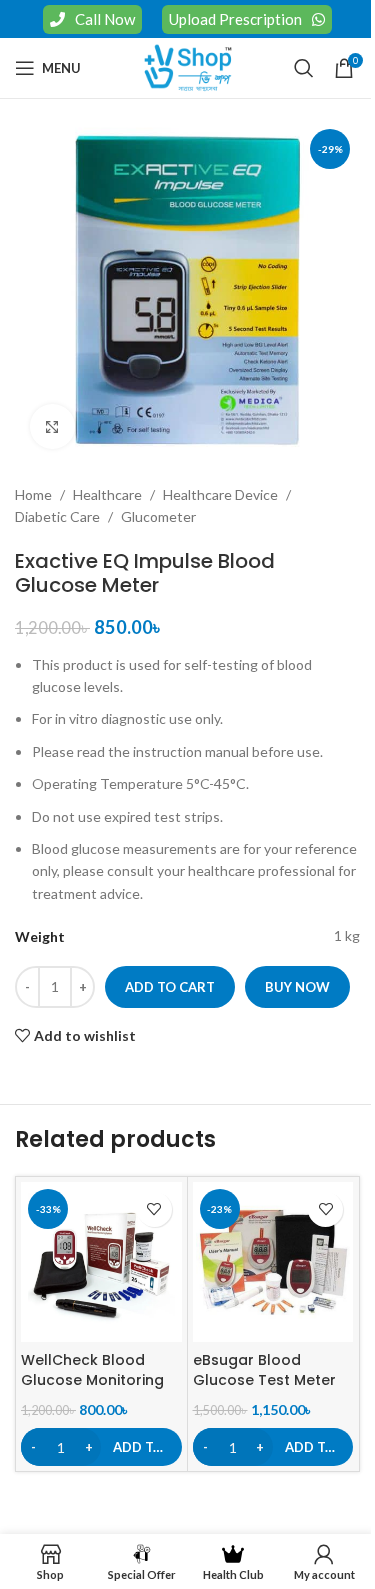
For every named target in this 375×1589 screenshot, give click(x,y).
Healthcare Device (220, 494)
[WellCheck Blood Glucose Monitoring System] (101, 1262)
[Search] (304, 68)
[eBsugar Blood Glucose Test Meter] (273, 1262)
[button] (101, 1447)
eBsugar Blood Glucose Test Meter (264, 1370)
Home (33, 494)
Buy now (297, 987)
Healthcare (107, 494)
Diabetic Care (57, 516)
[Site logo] (188, 66)
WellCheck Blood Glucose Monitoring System (92, 1379)
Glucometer (158, 516)
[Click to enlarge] (52, 426)
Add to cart (170, 987)
